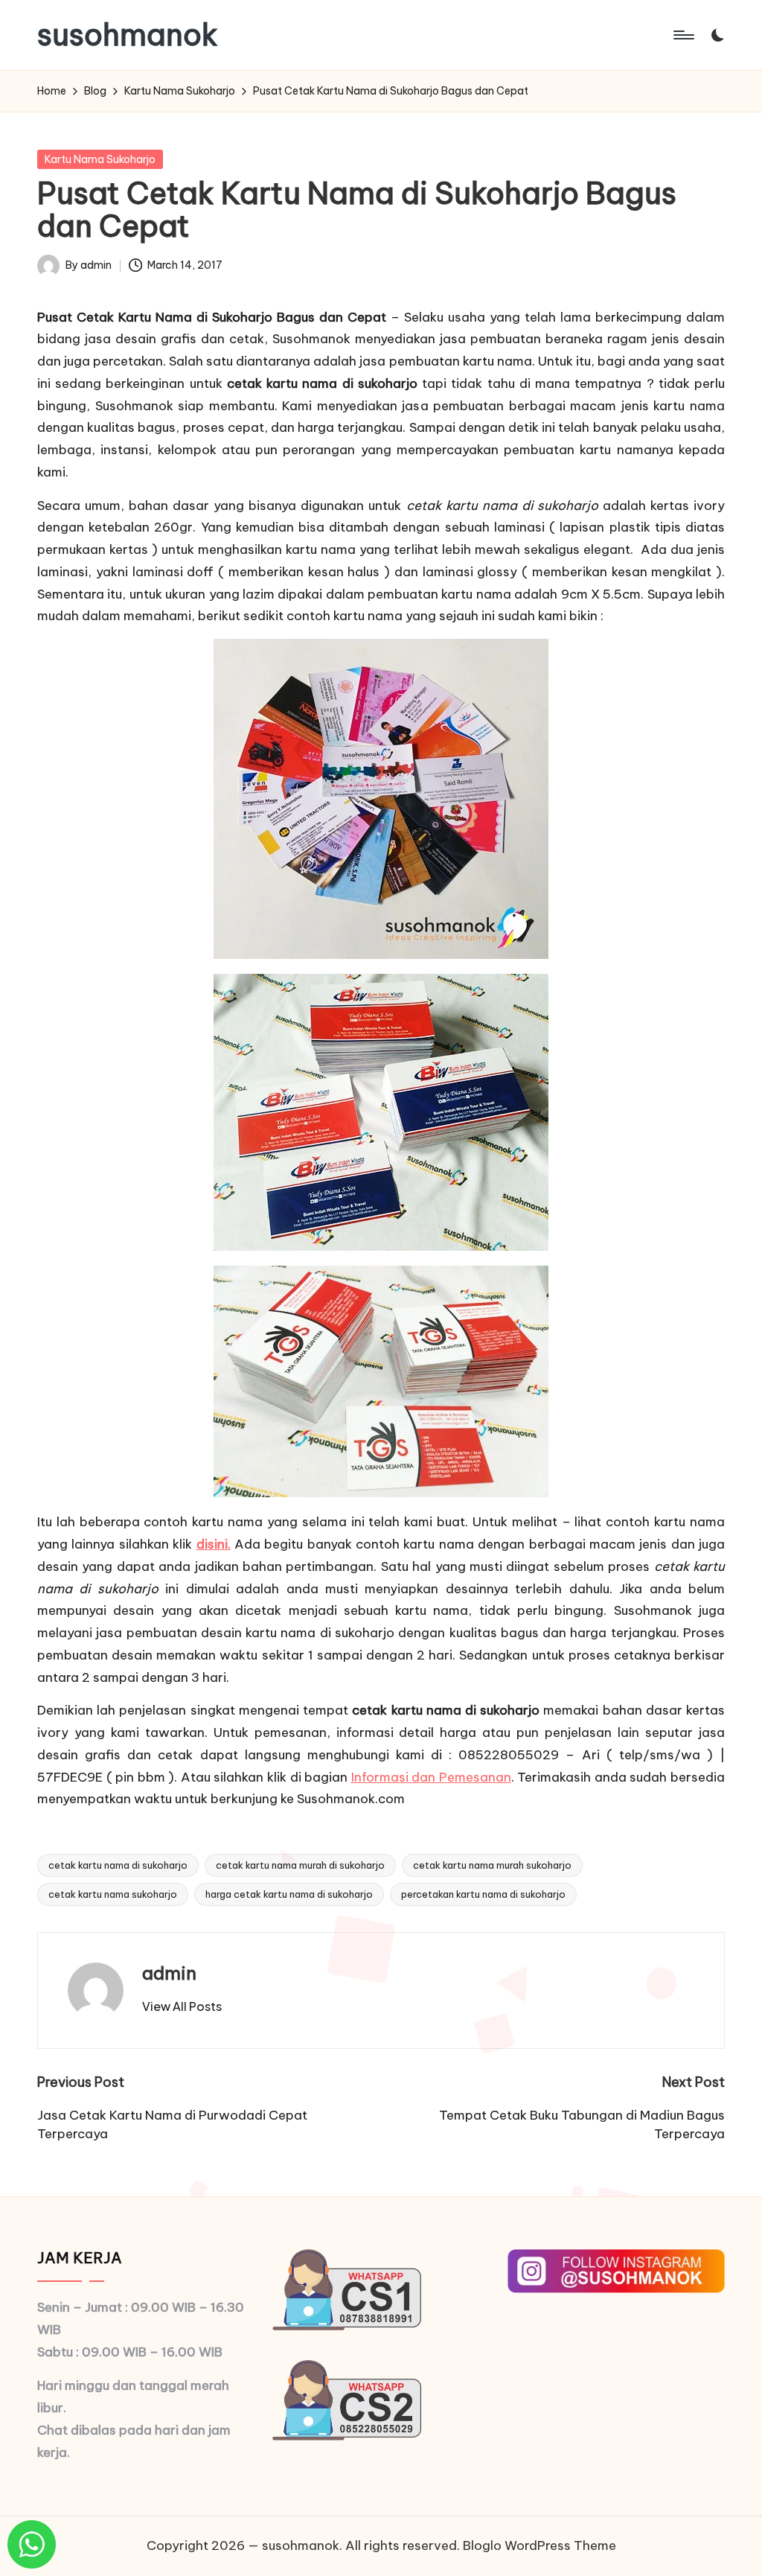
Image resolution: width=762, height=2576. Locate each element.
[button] (182, 2006)
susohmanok (128, 35)
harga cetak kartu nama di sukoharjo (289, 1894)
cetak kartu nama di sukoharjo (118, 1865)
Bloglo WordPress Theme (540, 2545)
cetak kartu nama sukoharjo (113, 1894)
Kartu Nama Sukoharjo (100, 159)
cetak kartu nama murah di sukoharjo (300, 1865)
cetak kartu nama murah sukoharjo (492, 1865)
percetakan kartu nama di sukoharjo (483, 1894)
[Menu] (683, 35)
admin (169, 1973)
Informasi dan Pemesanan (431, 1777)
